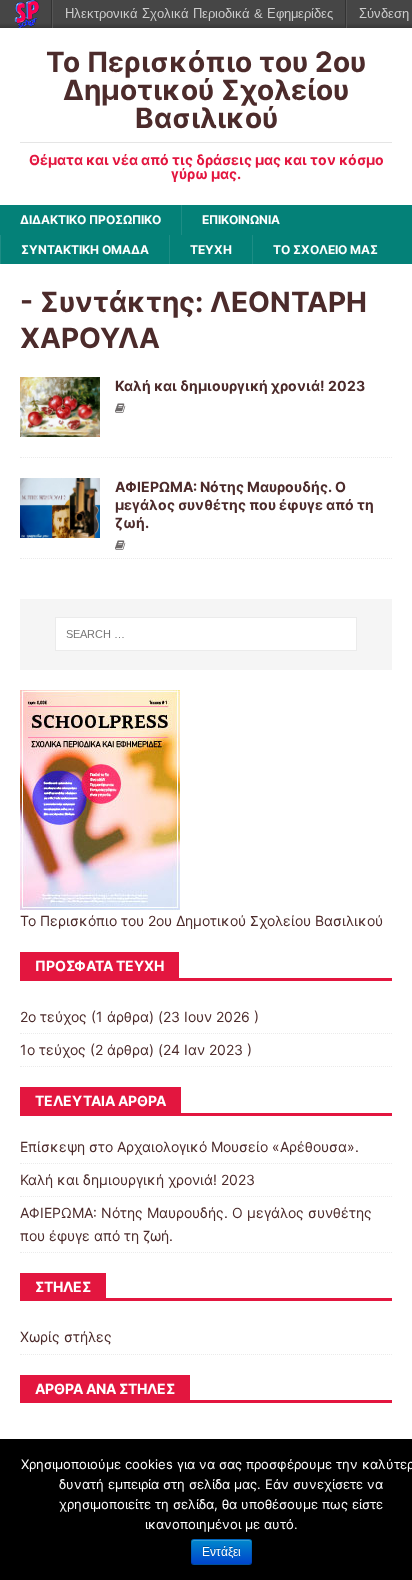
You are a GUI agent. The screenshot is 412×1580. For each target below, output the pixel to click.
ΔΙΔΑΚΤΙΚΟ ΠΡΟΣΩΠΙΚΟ (90, 219)
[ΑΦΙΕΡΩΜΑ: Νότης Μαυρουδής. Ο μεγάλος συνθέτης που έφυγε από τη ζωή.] (60, 525)
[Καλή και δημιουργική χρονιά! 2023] (60, 424)
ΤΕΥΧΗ (211, 249)
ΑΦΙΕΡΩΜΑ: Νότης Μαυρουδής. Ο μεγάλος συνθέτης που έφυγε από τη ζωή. (244, 504)
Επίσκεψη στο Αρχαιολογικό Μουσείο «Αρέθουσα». (189, 1146)
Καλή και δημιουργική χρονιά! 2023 (240, 385)
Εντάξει (221, 1552)
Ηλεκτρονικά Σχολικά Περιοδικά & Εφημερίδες (199, 13)
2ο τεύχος (53, 1016)
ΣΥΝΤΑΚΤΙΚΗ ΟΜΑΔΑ (85, 249)
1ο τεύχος (53, 1049)
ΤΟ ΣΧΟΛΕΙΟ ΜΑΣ (325, 249)
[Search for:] (206, 634)
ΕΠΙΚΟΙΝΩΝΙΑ (241, 219)
